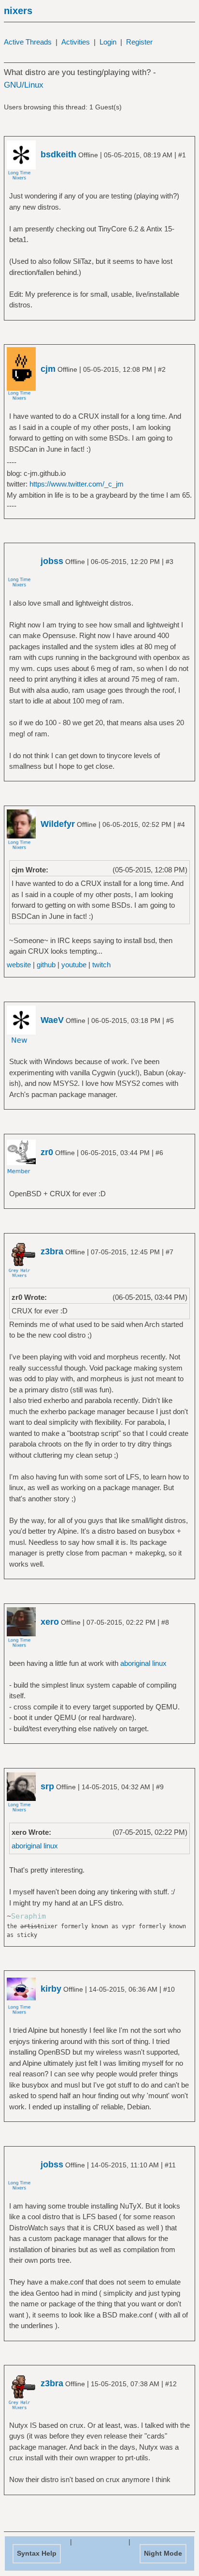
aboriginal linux (143, 1663)
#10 (169, 1989)
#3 (170, 562)
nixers (18, 11)
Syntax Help (37, 2553)
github (46, 965)
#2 (162, 369)
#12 (171, 2384)
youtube (74, 965)
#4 (181, 824)
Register (139, 42)
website (19, 965)
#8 (165, 1622)
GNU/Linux (24, 85)
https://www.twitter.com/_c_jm (77, 484)
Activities (76, 42)
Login (108, 42)
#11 (170, 2165)
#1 (182, 155)
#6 (159, 1153)
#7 (170, 1252)
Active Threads (28, 42)
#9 (160, 1787)
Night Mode (163, 2553)
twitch (101, 965)
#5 (170, 1021)
